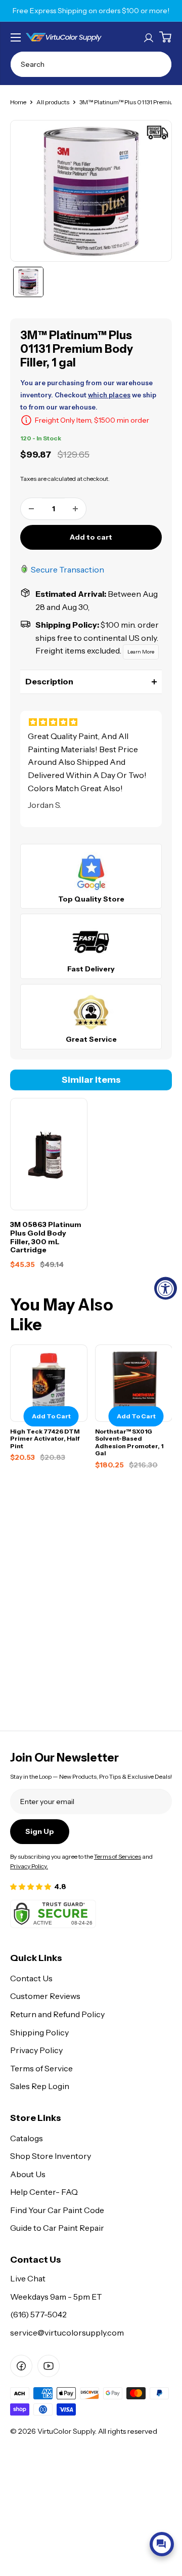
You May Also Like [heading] (62, 1315)
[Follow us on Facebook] (21, 2366)
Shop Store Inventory (51, 2156)
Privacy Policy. (29, 1866)
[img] (91, 722)
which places (109, 395)
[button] (91, 682)
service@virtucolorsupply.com (67, 2333)
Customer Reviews (45, 1996)
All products (53, 102)
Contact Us (31, 1978)
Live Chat (28, 2278)
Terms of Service (41, 2068)
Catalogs (27, 2138)
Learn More (141, 652)
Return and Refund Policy (57, 2014)
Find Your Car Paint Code (57, 2210)
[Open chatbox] (162, 2544)
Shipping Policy (39, 2032)
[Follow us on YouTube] (49, 2366)
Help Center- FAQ (44, 2192)
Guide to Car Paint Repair (57, 2228)
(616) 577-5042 (38, 2314)
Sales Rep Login (40, 2086)
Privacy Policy (36, 2050)
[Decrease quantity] (31, 509)
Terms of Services (118, 1856)
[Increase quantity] (75, 509)
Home (18, 102)
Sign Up (40, 1831)
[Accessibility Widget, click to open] (166, 1288)
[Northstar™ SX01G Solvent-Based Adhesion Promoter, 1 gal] (134, 1383)
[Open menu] (16, 37)
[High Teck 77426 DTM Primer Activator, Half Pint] (49, 1383)
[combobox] (91, 64)
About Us (28, 2174)
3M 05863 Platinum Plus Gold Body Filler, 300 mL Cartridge (46, 1237)
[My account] (149, 37)
